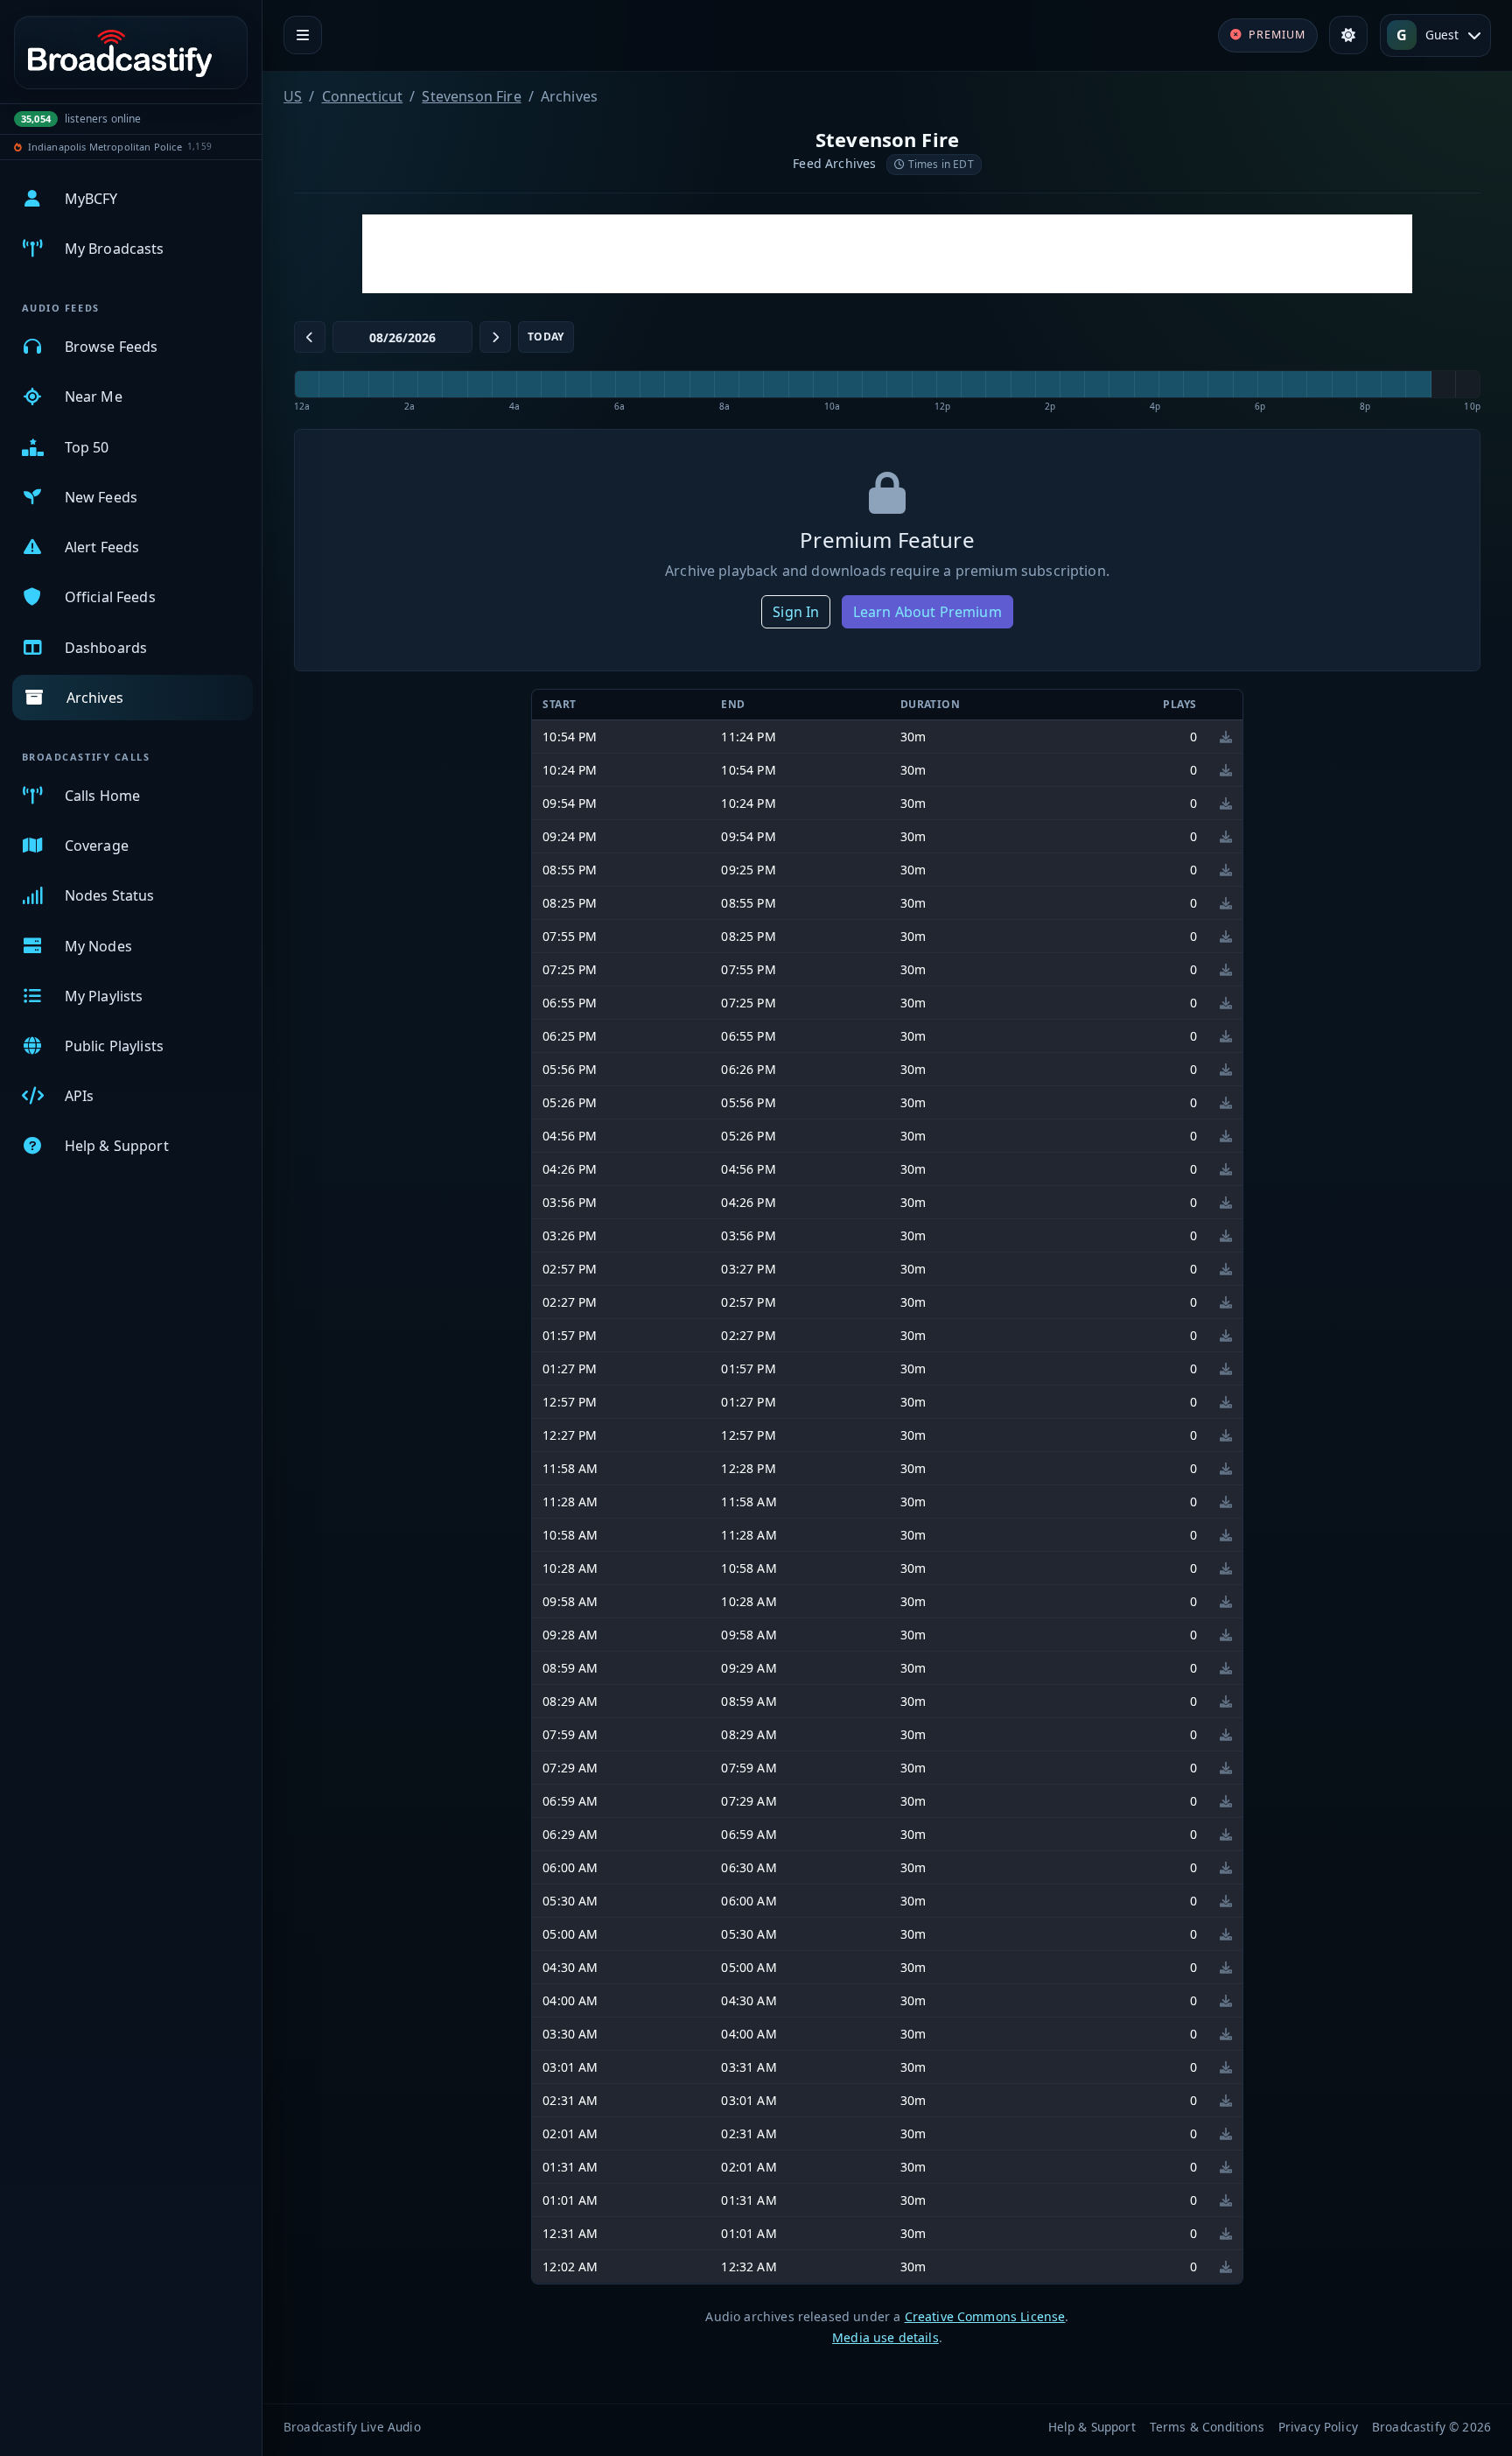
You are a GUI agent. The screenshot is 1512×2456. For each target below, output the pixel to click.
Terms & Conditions (1207, 2427)
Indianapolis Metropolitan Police (105, 147)
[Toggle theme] (1348, 35)
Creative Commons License (985, 2316)
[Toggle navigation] (303, 35)
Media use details (885, 2337)
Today (546, 337)
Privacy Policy (1318, 2427)
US (293, 96)
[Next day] (495, 337)
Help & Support (1092, 2427)
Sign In (796, 612)
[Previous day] (310, 337)
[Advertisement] (887, 254)
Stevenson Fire (471, 96)
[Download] (1226, 737)
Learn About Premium (927, 612)
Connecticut (363, 96)
